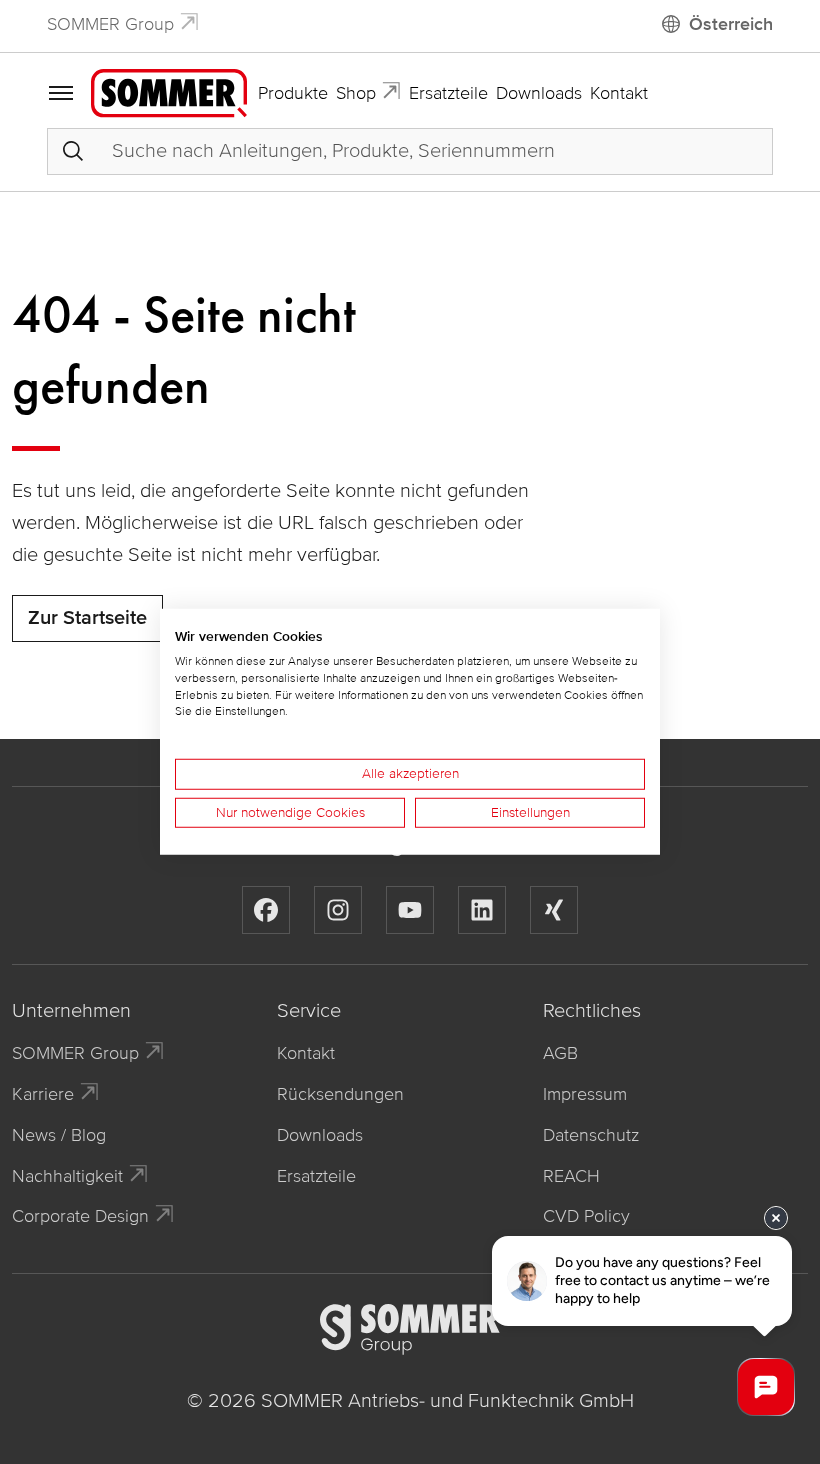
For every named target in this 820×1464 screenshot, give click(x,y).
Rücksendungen (340, 1094)
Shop (356, 93)
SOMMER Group (110, 24)
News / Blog (59, 1135)
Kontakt (619, 93)
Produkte (293, 93)
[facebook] (266, 910)
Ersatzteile (448, 93)
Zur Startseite (87, 618)
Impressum (585, 1094)
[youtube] (410, 910)
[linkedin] (482, 910)
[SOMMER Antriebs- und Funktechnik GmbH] (169, 92)
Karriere (43, 1094)
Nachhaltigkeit (67, 1176)
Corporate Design (80, 1216)
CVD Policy (586, 1216)
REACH (571, 1176)
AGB (560, 1053)
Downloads (539, 93)
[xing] (554, 910)
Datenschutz (591, 1135)
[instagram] (338, 910)
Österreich (731, 24)
